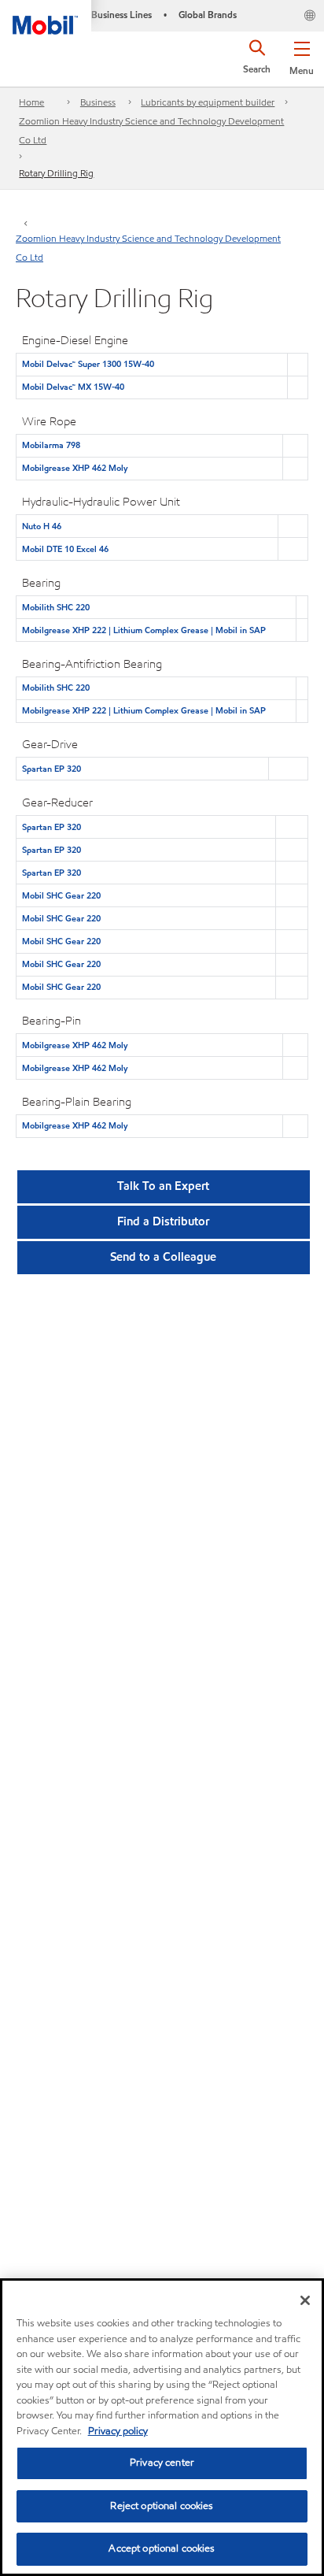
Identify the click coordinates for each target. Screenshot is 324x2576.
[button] (302, 55)
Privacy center (162, 2463)
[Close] (305, 2300)
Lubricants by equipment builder (208, 102)
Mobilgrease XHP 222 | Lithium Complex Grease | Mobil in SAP (144, 630)
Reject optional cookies (162, 2506)
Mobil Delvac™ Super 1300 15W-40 (88, 364)
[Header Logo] (46, 17)
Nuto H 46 (42, 526)
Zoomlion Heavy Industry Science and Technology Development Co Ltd (151, 130)
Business (98, 102)
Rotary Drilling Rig (56, 173)
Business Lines (121, 15)
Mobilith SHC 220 (56, 607)
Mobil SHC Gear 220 (61, 895)
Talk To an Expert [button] (163, 1186)
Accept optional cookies (162, 2548)
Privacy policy (118, 2431)
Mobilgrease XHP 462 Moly (75, 468)
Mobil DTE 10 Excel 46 (65, 549)
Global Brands (208, 15)
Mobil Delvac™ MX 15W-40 (73, 387)
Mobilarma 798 (51, 445)
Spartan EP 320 (52, 769)
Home (31, 102)
